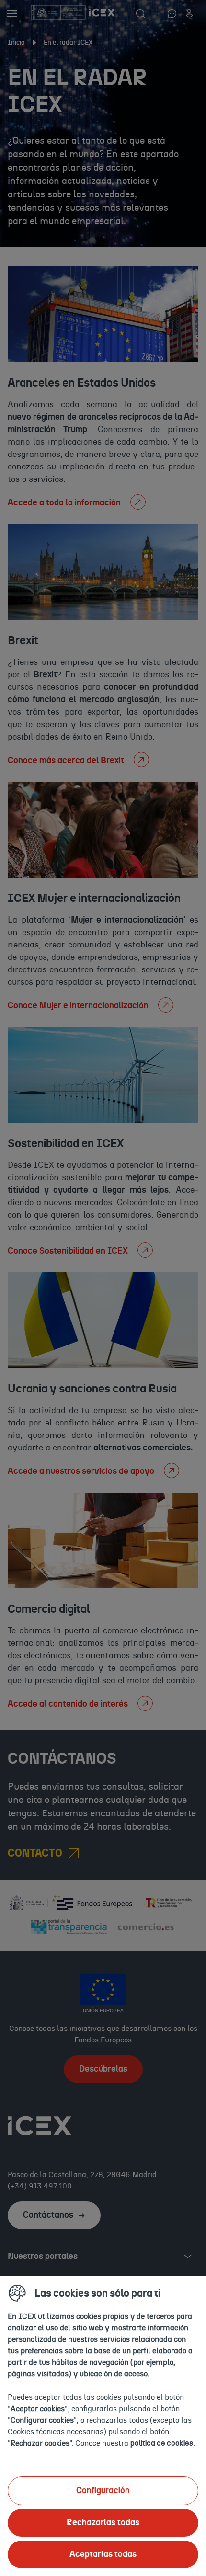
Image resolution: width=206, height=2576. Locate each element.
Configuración (103, 2491)
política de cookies (162, 2443)
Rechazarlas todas (103, 2523)
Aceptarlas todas (103, 2554)
